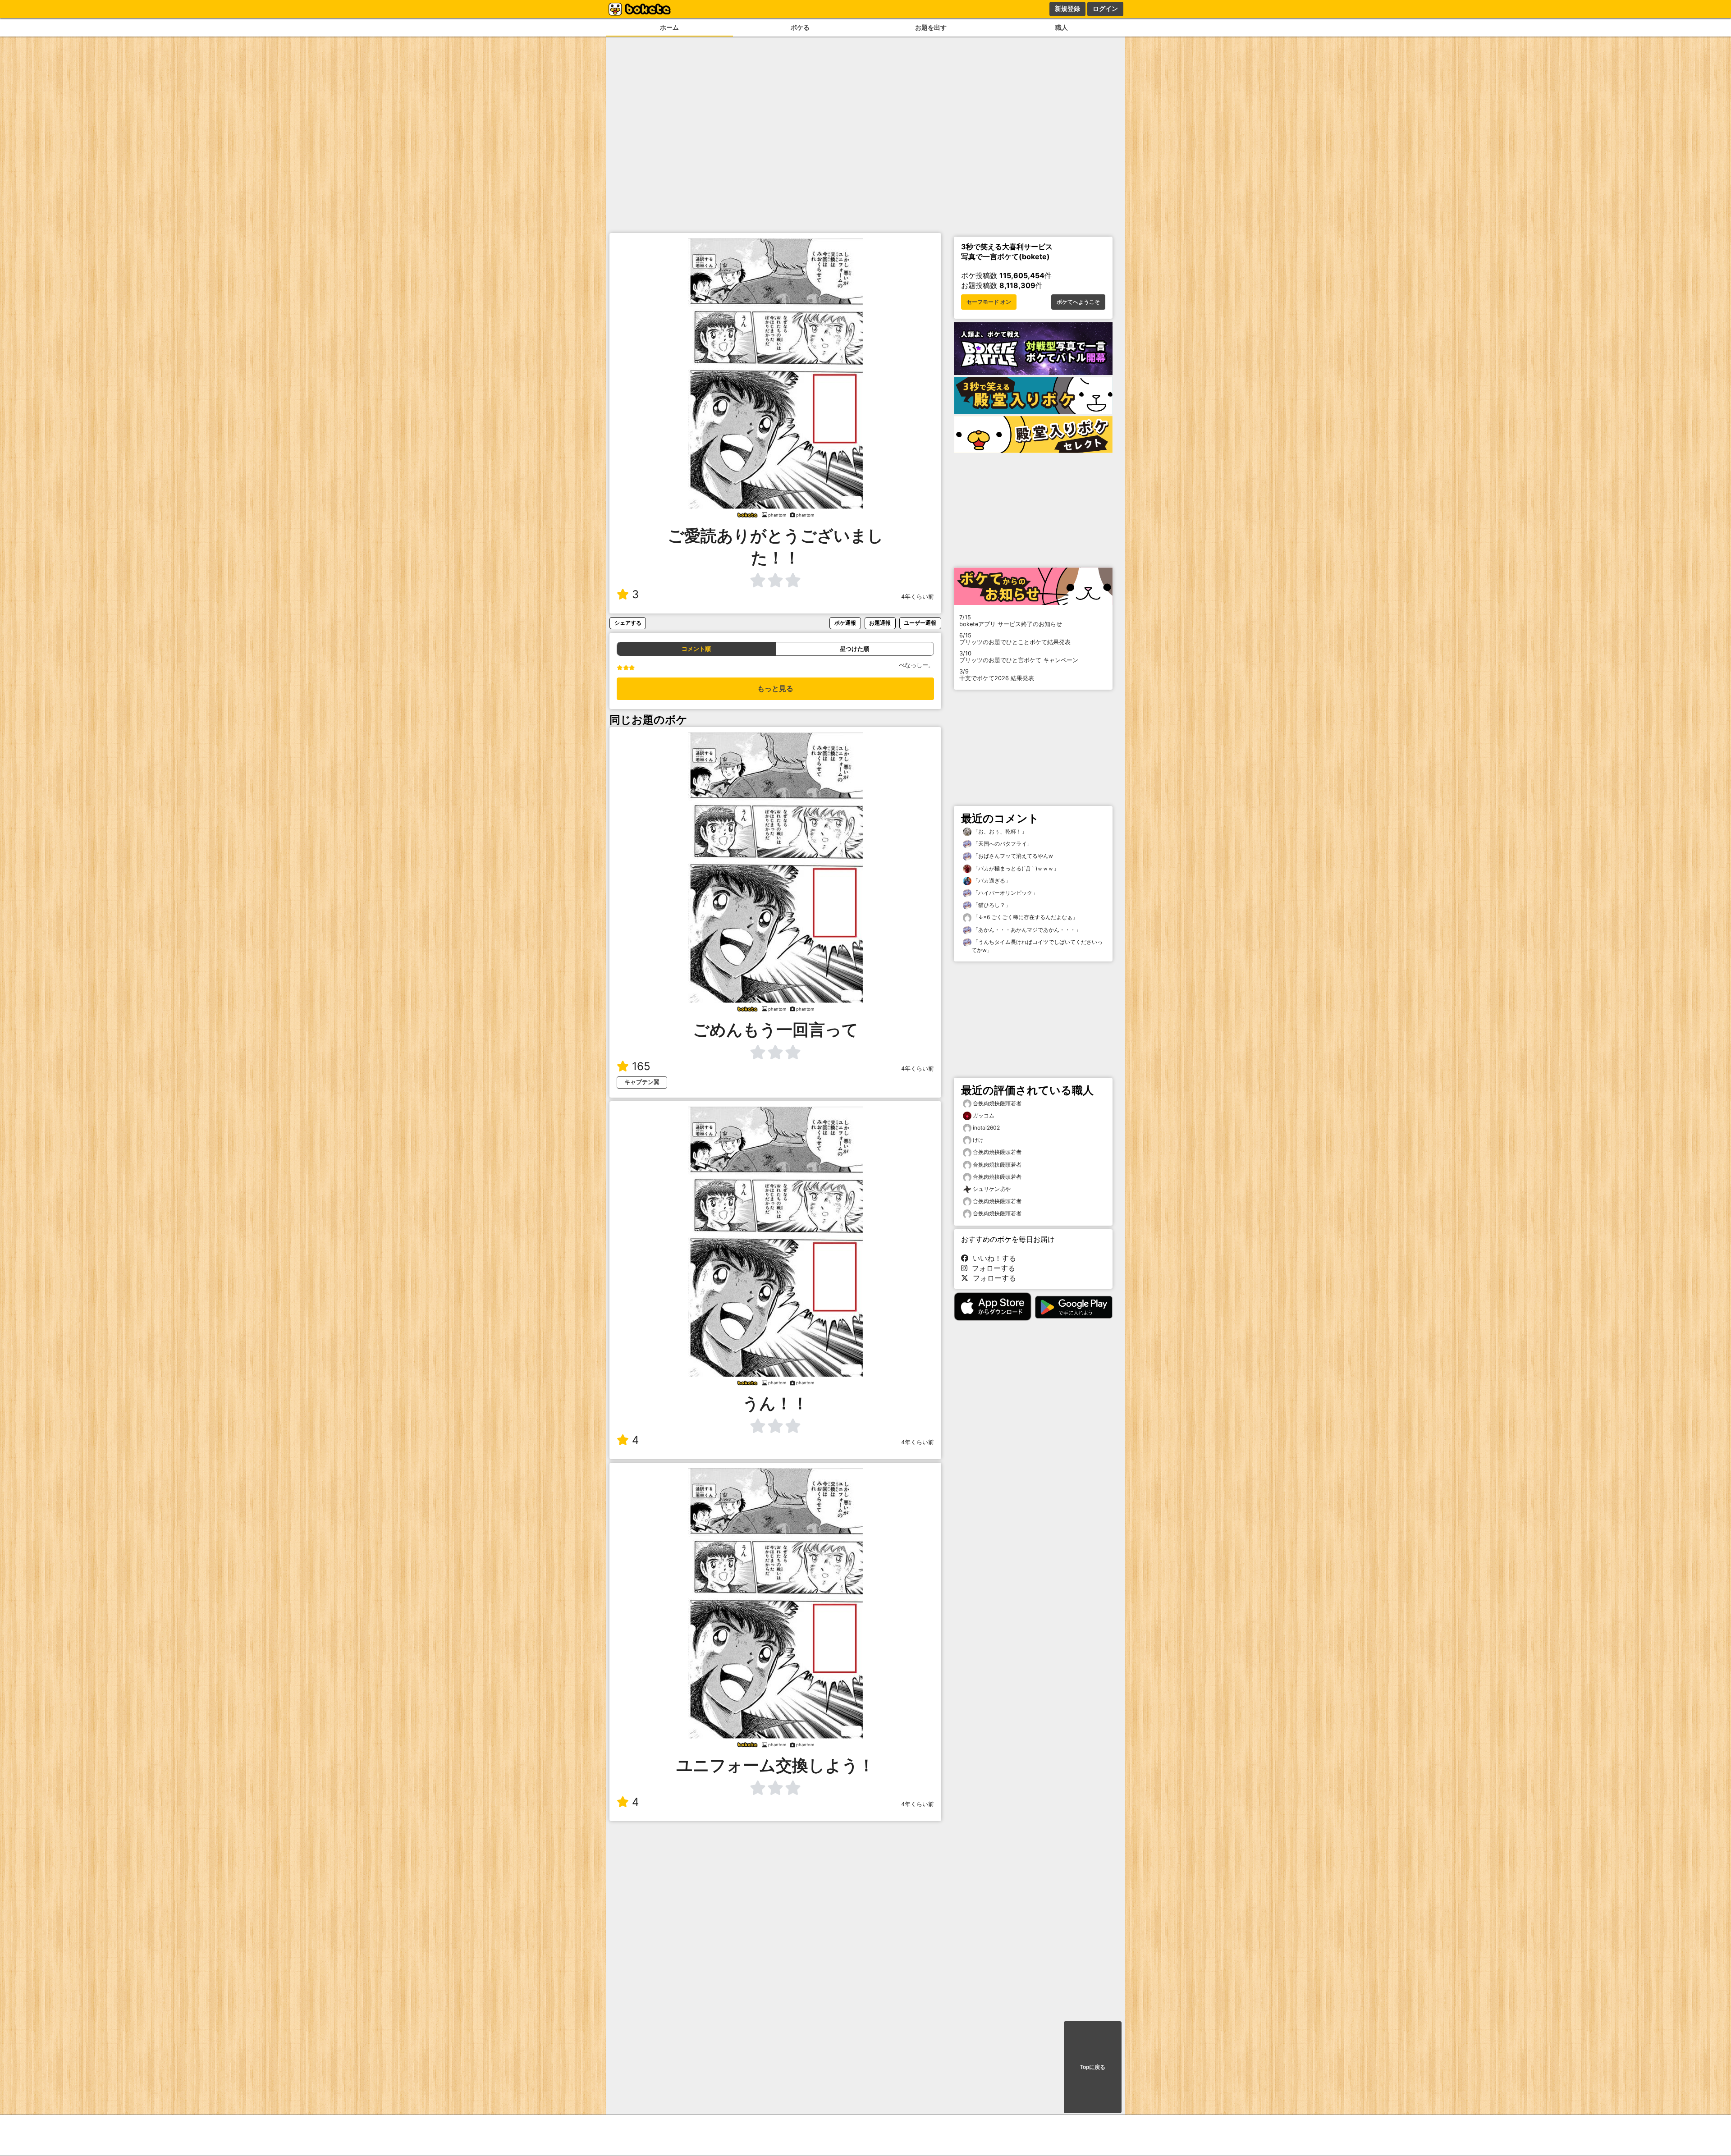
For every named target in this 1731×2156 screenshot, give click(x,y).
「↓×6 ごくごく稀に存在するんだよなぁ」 (1025, 917)
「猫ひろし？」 (991, 905)
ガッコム (984, 1115)
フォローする (991, 1268)
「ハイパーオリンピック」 (1005, 893)
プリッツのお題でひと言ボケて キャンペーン (1019, 657)
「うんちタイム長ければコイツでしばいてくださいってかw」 (1037, 946)
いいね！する (992, 1258)
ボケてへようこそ (1078, 302)
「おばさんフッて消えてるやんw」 (1015, 856)
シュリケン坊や (992, 1189)
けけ (978, 1140)
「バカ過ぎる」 (991, 881)
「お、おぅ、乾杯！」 (999, 831)
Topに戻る (1093, 2067)
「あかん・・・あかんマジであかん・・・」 (1026, 930)
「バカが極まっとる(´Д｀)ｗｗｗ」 (1015, 868)
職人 (1062, 27)
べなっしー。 (916, 665)
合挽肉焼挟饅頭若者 (997, 1103)
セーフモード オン (989, 302)
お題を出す (931, 27)
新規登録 (1067, 9)
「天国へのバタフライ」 (1002, 844)
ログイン (1105, 9)
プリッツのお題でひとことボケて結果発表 (1015, 639)
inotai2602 (986, 1128)
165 (641, 1066)
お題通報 (880, 623)
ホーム (669, 27)
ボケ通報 (845, 623)
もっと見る (775, 689)
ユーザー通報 (920, 623)
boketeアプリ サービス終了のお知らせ (1011, 621)
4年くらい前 (918, 597)
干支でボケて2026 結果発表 (997, 675)
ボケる (800, 27)
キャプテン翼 (642, 1082)
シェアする (628, 623)
